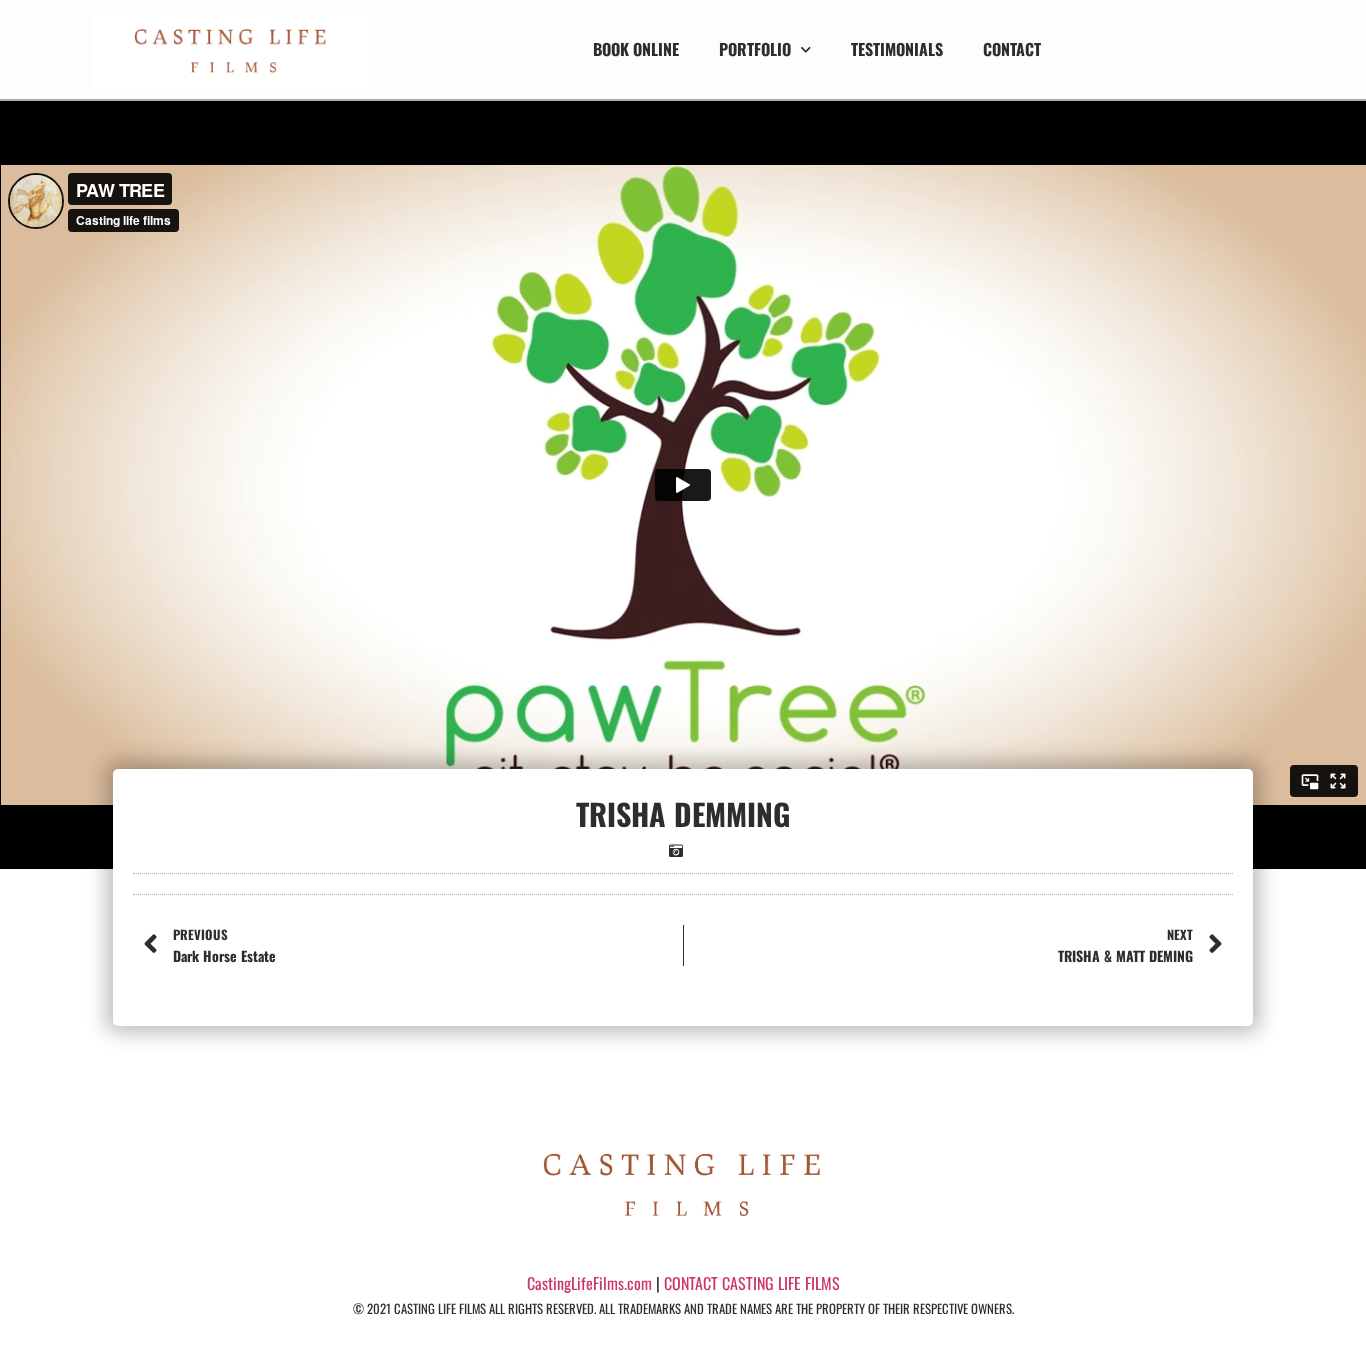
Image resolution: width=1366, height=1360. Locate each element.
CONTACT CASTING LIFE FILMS (752, 1283)
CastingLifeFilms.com (589, 1283)
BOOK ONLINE (636, 49)
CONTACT (1012, 49)
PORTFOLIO (755, 49)
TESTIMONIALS (897, 49)
